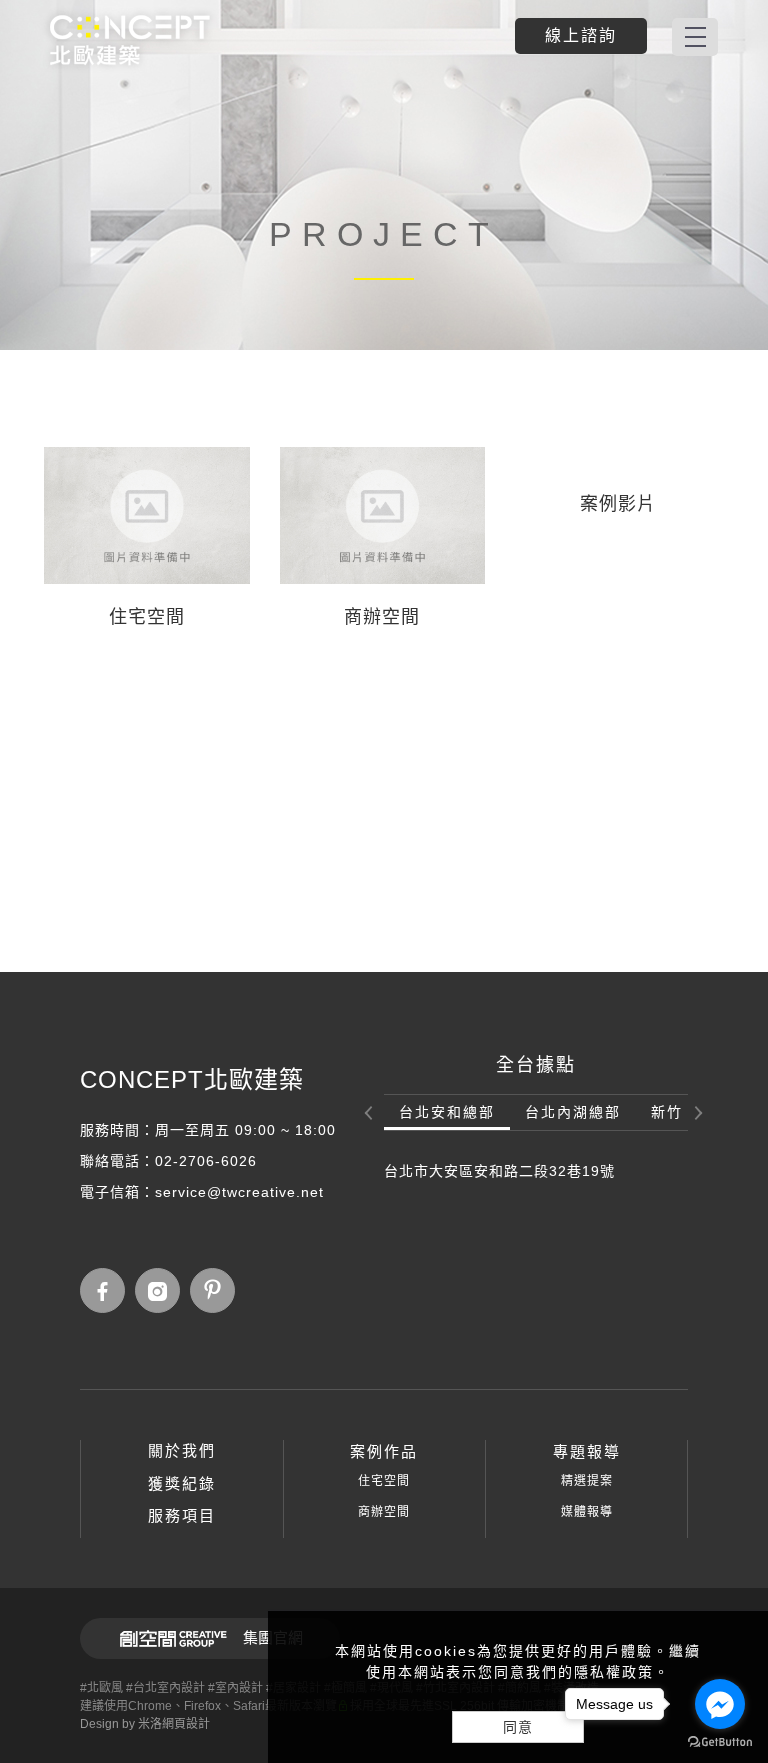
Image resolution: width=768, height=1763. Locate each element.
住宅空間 (384, 1481)
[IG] (162, 1290)
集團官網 (273, 1637)
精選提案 (587, 1481)
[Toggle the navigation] (695, 37)
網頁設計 (186, 1724)
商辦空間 (384, 1512)
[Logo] (130, 39)
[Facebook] (107, 1290)
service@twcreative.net (239, 1192)
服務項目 (182, 1515)
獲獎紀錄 (182, 1483)
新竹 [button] (667, 1112)
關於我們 (182, 1450)
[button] (370, 1112)
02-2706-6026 (206, 1161)
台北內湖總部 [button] (573, 1112)
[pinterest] (217, 1290)
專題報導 (587, 1451)
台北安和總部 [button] (447, 1112)
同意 (518, 1727)
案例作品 (384, 1451)
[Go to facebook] (720, 1704)
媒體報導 (587, 1512)
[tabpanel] (384, 175)
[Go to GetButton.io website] (720, 1742)
